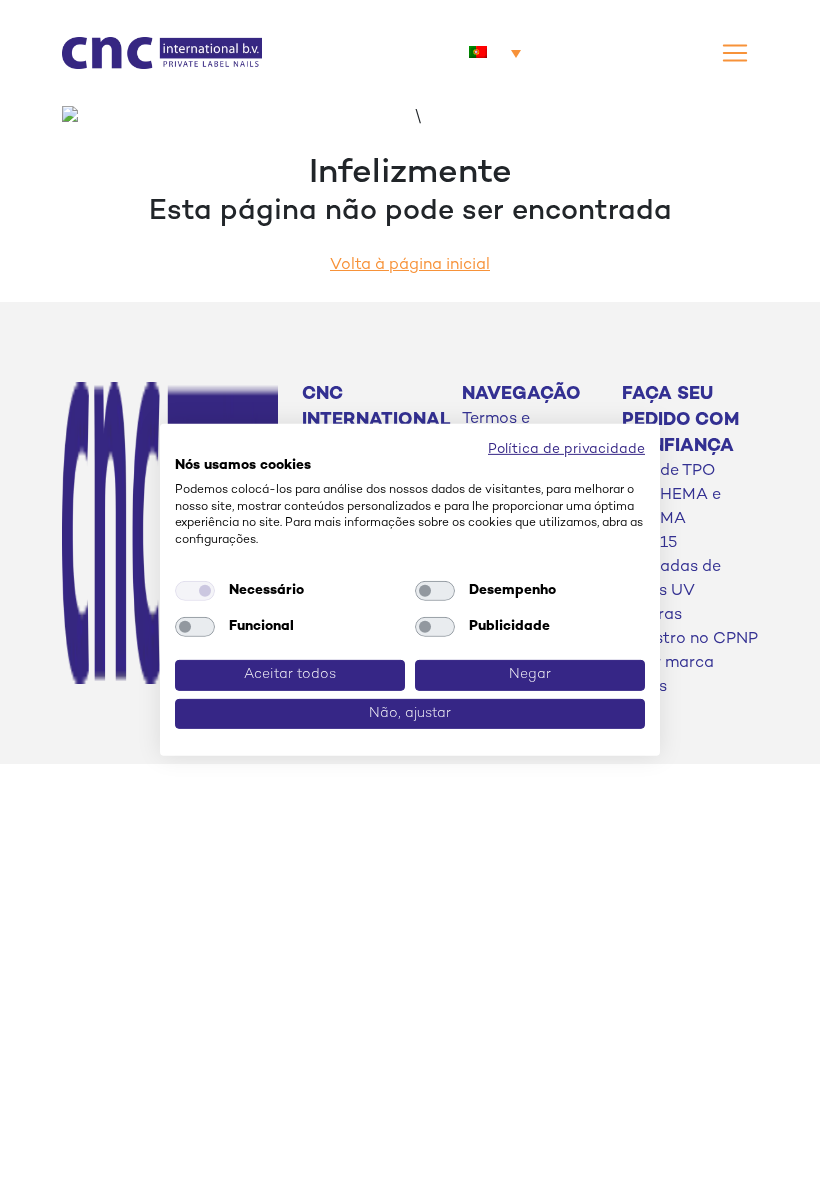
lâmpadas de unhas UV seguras (671, 591)
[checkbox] (195, 591)
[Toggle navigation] (735, 53)
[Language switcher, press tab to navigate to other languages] (495, 53)
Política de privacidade (566, 449)
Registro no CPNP (690, 639)
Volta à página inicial (410, 265)
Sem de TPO (668, 471)
